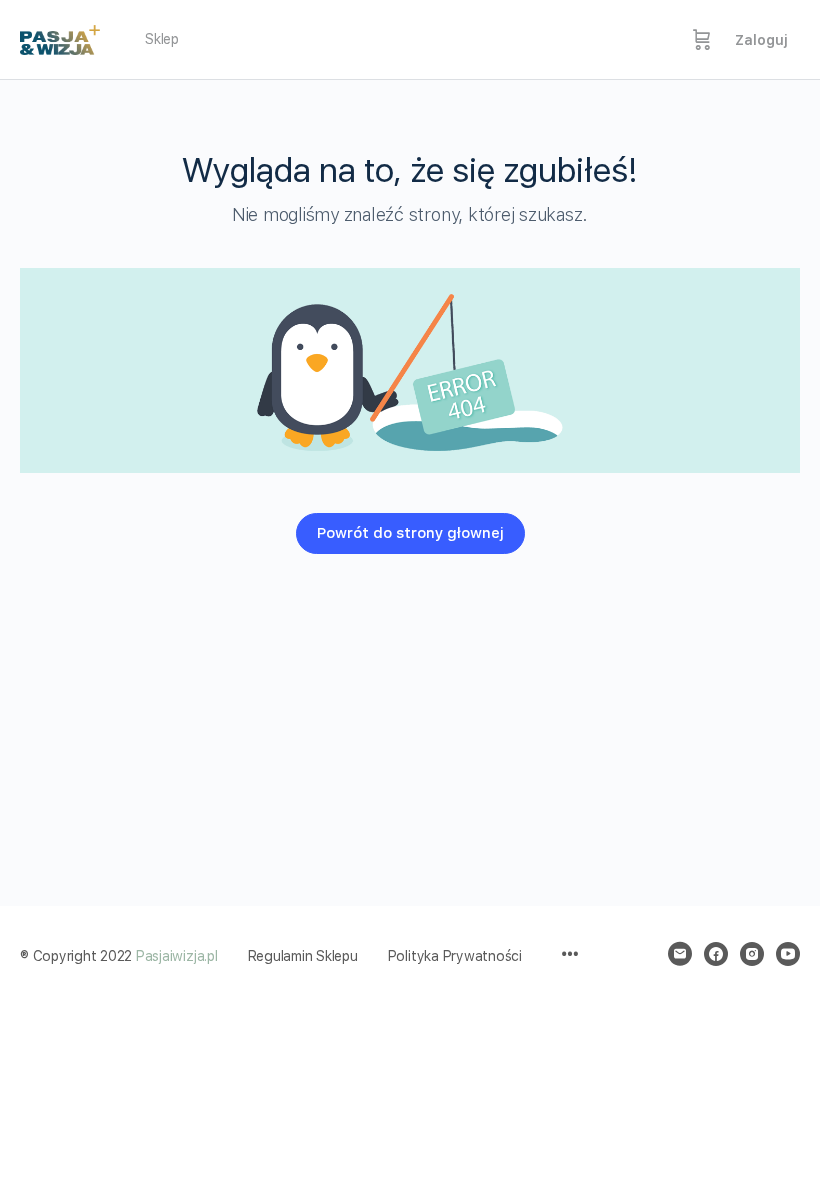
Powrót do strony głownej (410, 533)
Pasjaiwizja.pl (177, 956)
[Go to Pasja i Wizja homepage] (60, 36)
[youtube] (788, 954)
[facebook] (716, 954)
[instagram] (752, 954)
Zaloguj (761, 40)
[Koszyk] (702, 40)
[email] (680, 954)
